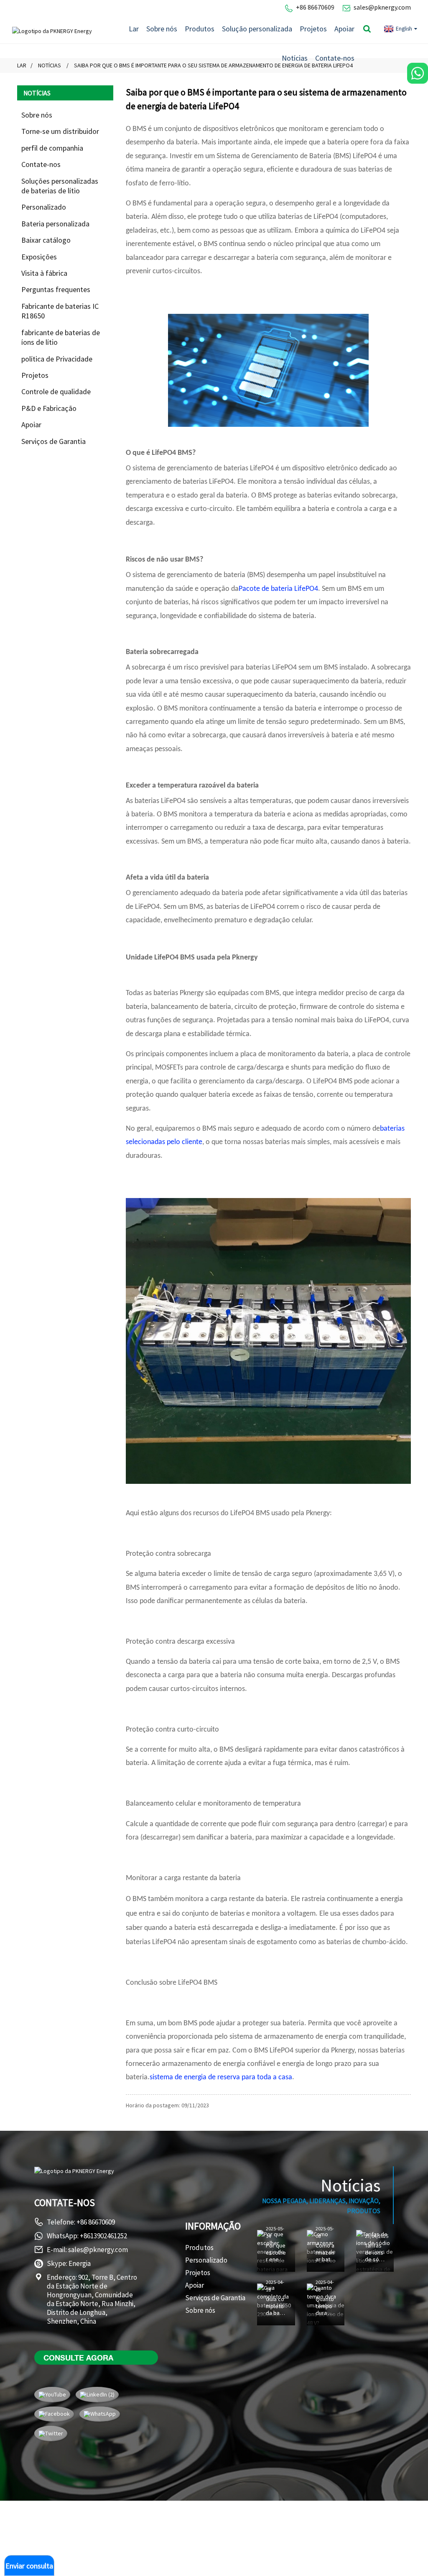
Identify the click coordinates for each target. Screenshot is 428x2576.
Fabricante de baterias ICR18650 (60, 311)
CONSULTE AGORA (78, 2358)
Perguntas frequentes (56, 289)
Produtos (200, 29)
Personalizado (44, 207)
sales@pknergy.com (382, 7)
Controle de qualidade (56, 391)
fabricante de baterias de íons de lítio (61, 337)
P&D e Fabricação (49, 408)
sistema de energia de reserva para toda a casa (221, 2077)
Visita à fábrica (44, 273)
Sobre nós (162, 29)
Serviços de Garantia (53, 441)
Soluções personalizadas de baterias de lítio (60, 186)
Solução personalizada (257, 29)
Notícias (295, 58)
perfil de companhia (52, 148)
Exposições (39, 257)
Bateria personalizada (55, 224)
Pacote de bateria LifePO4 (278, 589)
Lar (134, 29)
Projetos (313, 29)
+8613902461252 (103, 2236)
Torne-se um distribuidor (60, 131)
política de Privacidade (57, 359)
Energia (80, 2263)
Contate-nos (335, 58)
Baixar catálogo (46, 240)
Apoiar (344, 29)
